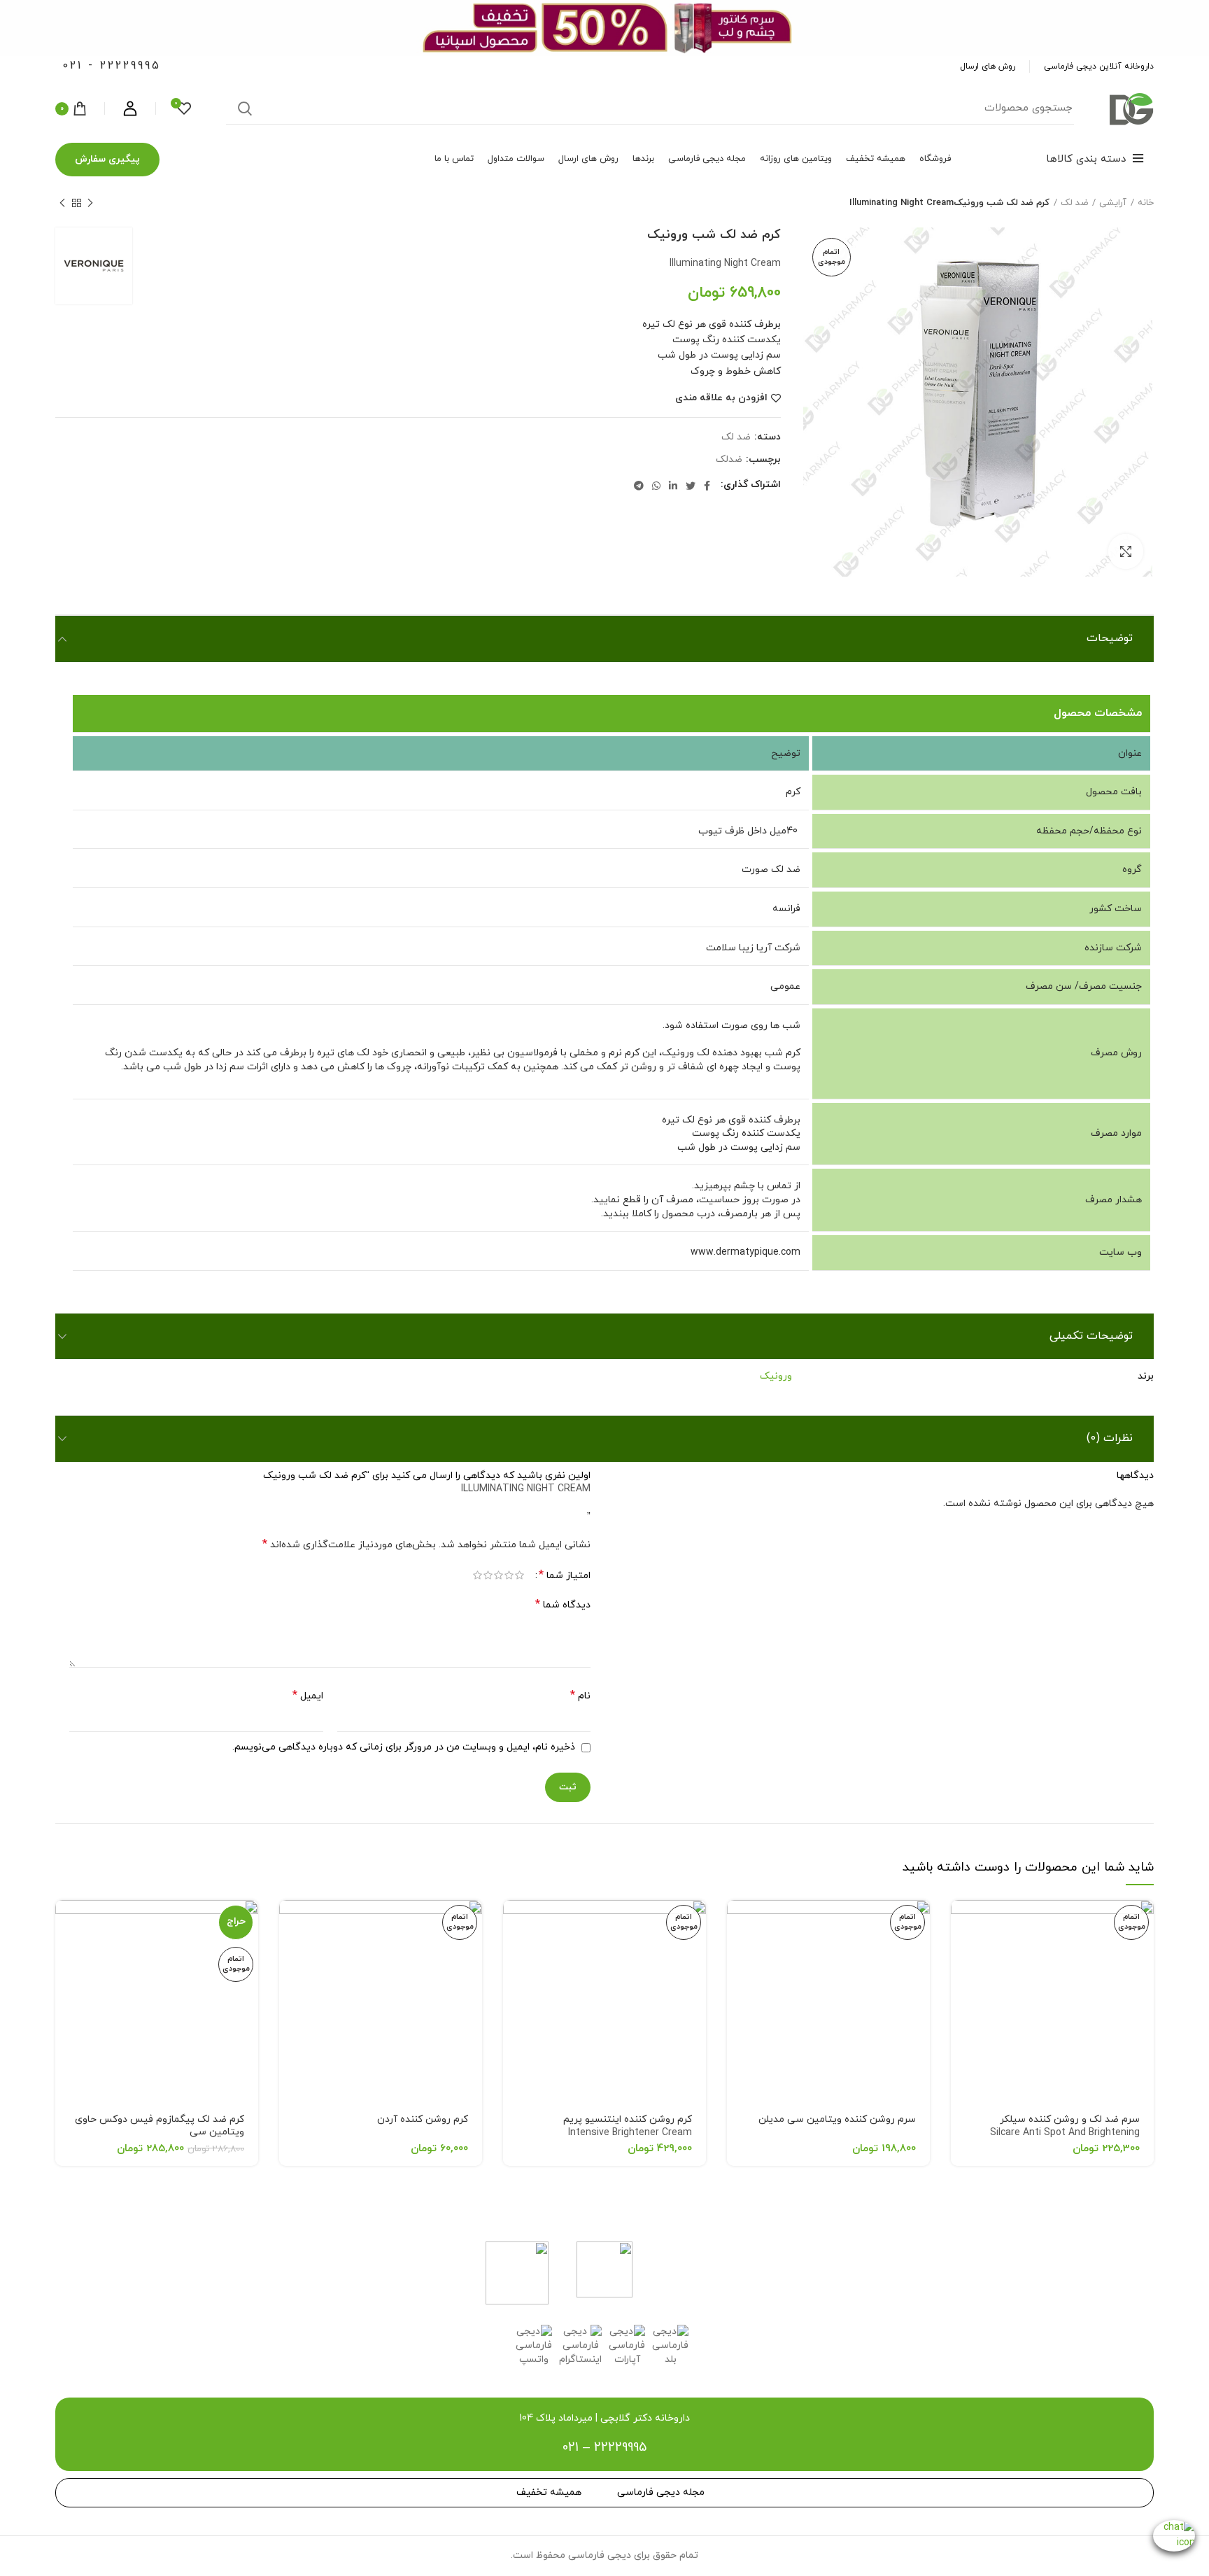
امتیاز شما (565, 1576)
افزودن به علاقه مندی (721, 398)
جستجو (245, 108)
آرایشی (1113, 203)
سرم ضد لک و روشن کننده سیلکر (1065, 2133)
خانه (1146, 203)
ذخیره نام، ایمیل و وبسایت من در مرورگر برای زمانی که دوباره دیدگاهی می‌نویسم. (404, 1747)
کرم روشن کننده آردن (423, 2119)
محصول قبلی (90, 203)
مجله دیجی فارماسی (661, 2492)
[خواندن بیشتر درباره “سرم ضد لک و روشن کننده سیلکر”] (961, 1923)
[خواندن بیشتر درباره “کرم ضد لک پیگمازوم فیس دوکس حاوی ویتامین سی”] (66, 1923)
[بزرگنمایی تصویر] (1126, 551)
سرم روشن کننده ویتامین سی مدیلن (837, 2119)
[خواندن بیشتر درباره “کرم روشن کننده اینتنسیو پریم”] (514, 1923)
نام (580, 1696)
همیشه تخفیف (549, 2492)
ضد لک (1074, 203)
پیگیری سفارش (107, 159)
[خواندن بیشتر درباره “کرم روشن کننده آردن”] (290, 1923)
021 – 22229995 (604, 2448)
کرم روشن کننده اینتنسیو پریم (628, 2126)
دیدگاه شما (563, 1605)
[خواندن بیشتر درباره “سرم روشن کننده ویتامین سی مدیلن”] (737, 1923)
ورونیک (776, 1376)
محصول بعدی (62, 203)
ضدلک (729, 460)
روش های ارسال (988, 66)
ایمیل (308, 1696)
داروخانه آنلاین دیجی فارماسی (1099, 66)
